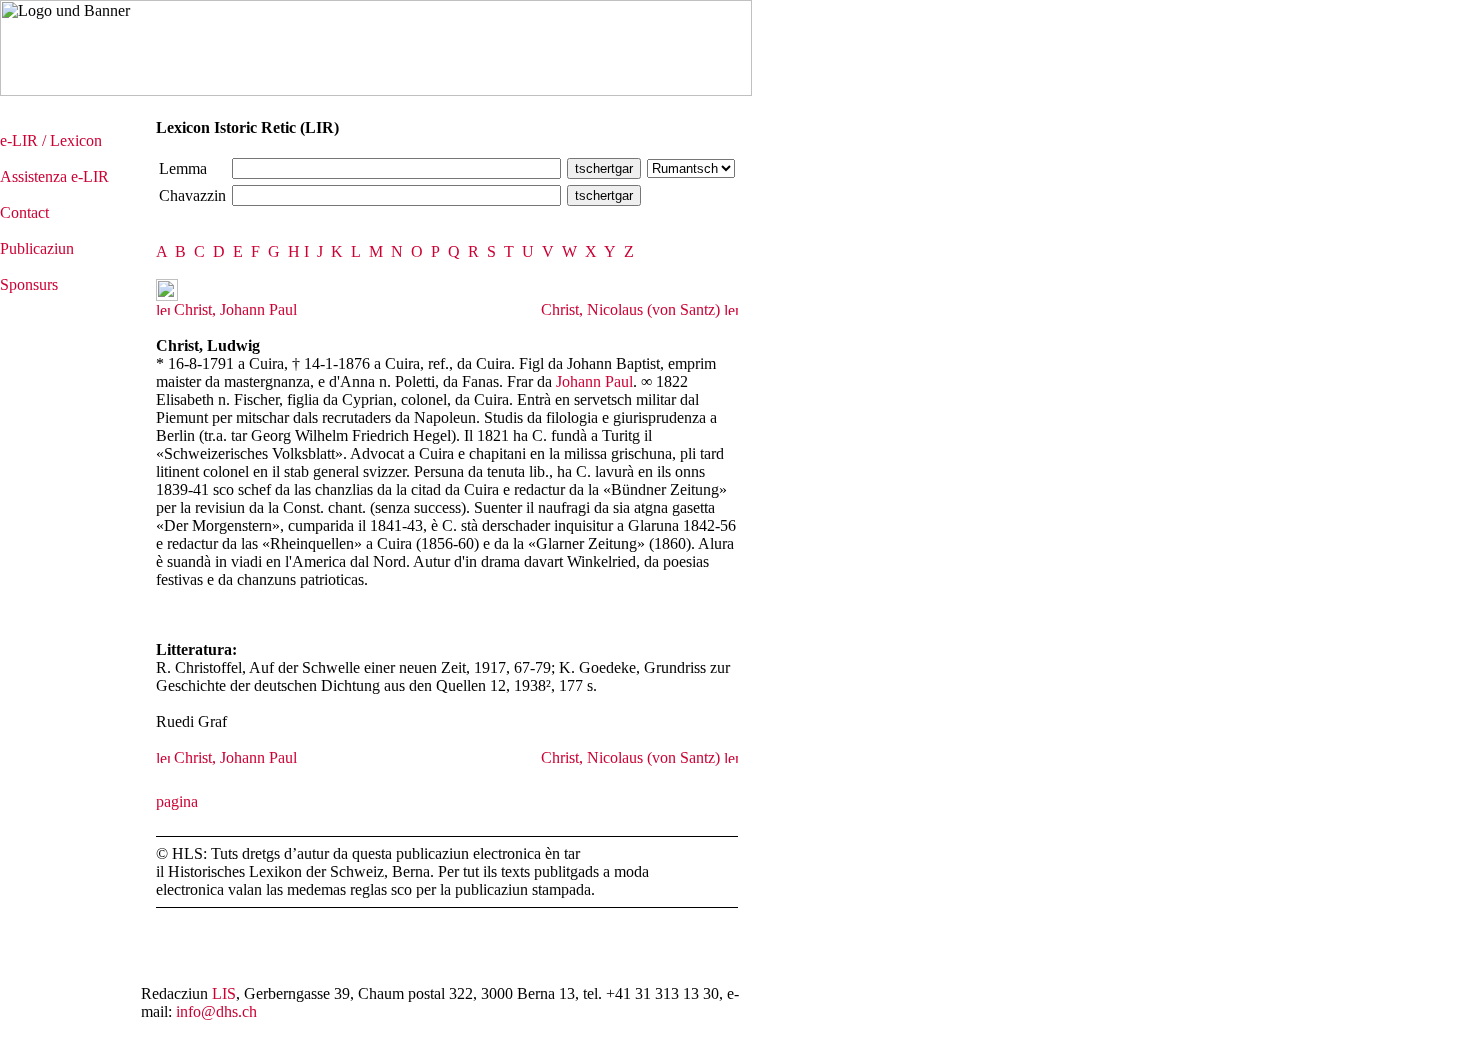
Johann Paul (594, 381)
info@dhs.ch (216, 1011)
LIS (224, 993)
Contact (24, 212)
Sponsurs (29, 284)
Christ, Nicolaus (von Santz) (632, 309)
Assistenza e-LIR (54, 176)
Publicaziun (37, 248)
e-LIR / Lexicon (51, 140)
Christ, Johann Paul (233, 309)
